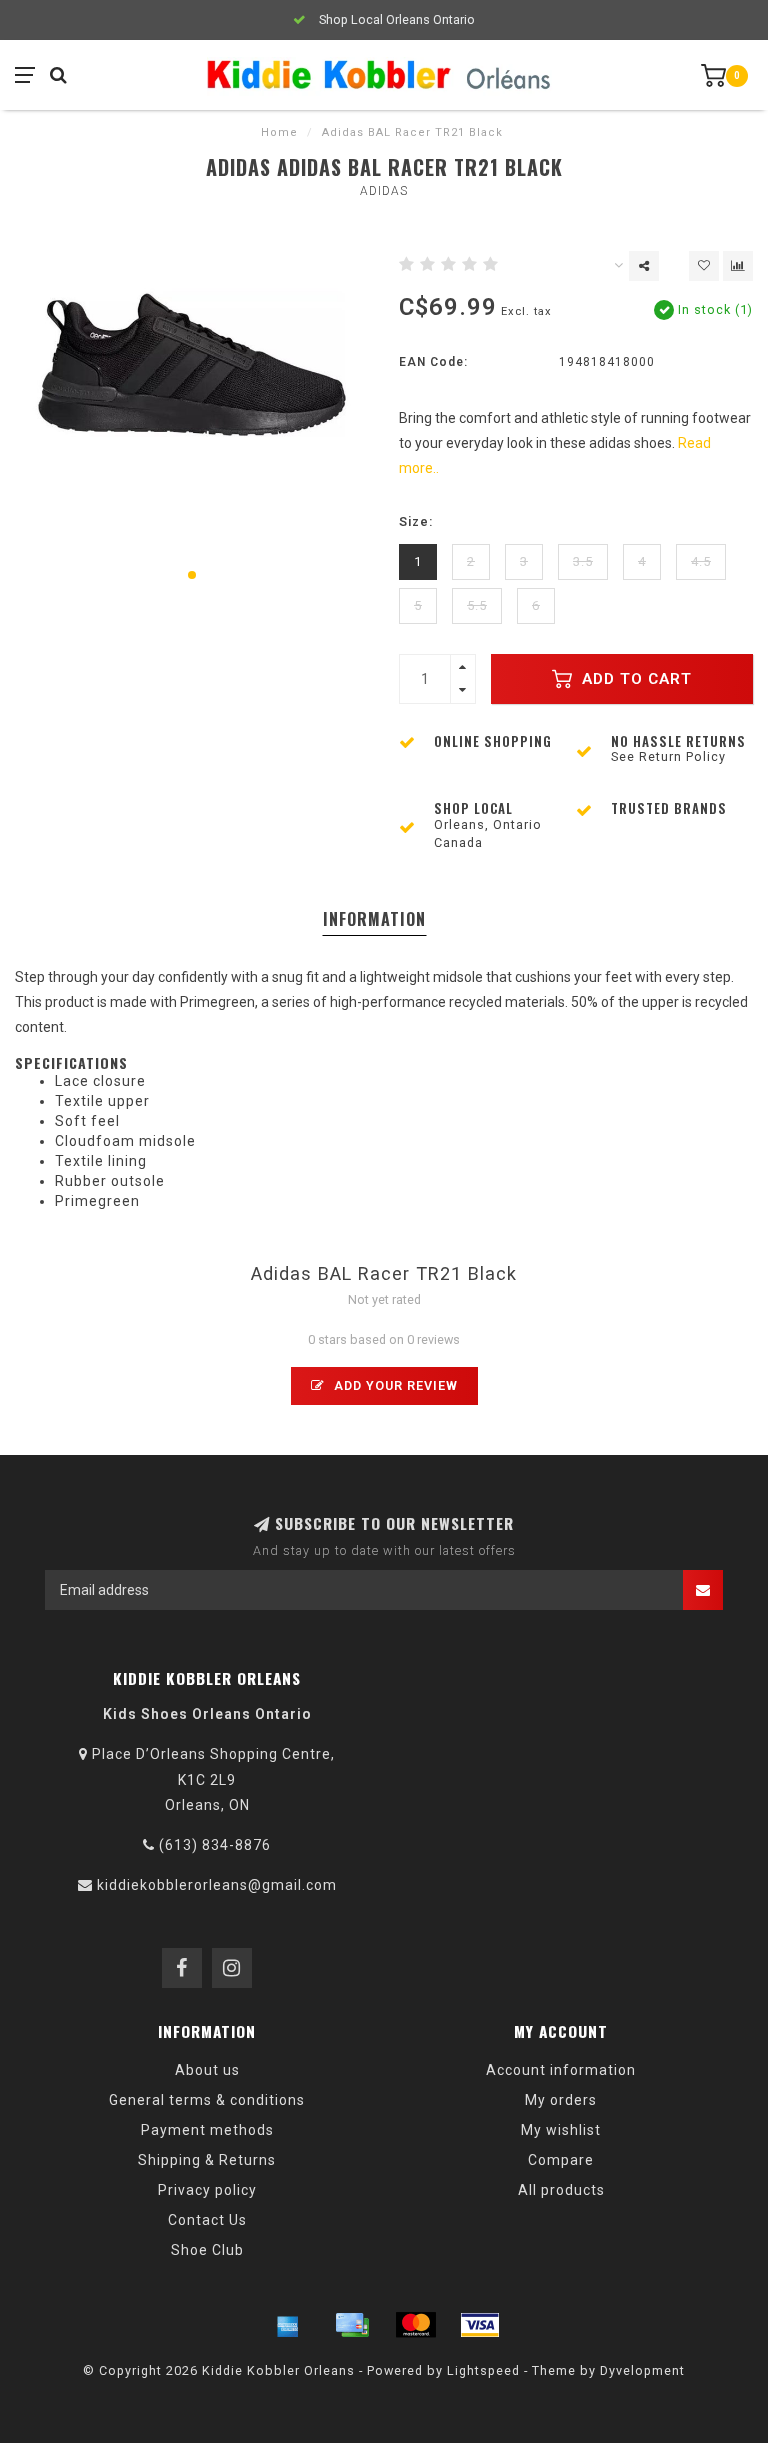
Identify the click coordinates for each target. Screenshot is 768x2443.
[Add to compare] (738, 266)
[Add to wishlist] (704, 266)
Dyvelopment (642, 2370)
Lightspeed (483, 2370)
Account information (561, 2070)
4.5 (701, 561)
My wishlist (561, 2130)
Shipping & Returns (207, 2160)
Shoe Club (207, 2250)
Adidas (384, 191)
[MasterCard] (416, 2325)
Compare (561, 2160)
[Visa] (480, 2325)
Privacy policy (207, 2190)
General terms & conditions (207, 2100)
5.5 (477, 605)
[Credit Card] (352, 2325)
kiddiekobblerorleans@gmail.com (217, 1885)
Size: (416, 521)
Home (279, 132)
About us (207, 2070)
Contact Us (207, 2220)
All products (561, 2190)
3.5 (583, 561)
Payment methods (207, 2130)
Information (374, 919)
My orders (561, 2100)
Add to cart (634, 679)
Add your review (394, 1385)
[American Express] (288, 2325)
